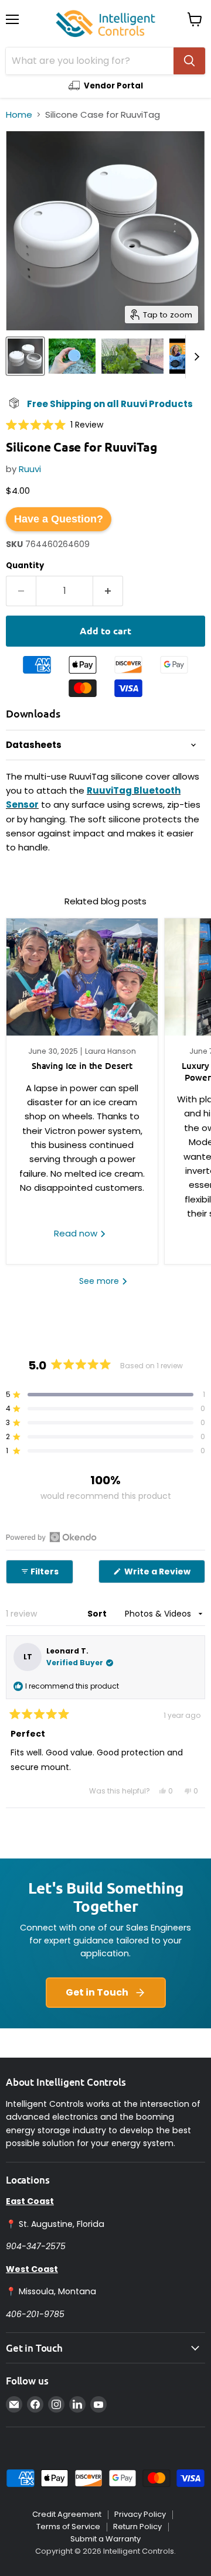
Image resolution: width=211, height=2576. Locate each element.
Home (19, 115)
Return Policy (137, 2527)
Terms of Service (68, 2527)
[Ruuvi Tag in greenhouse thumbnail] (132, 356)
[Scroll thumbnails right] (195, 357)
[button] (55, 424)
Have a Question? (59, 519)
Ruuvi (30, 469)
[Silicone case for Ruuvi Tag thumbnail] (25, 356)
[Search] (189, 61)
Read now (77, 1233)
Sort (98, 1614)
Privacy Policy (140, 2514)
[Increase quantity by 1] (108, 591)
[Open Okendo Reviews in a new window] (51, 1537)
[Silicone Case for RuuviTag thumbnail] (72, 356)
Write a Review (164, 1574)
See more (100, 1281)
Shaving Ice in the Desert (82, 1065)
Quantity (25, 566)
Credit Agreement (67, 2514)
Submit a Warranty (105, 2539)
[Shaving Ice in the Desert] (82, 977)
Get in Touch (97, 1992)
